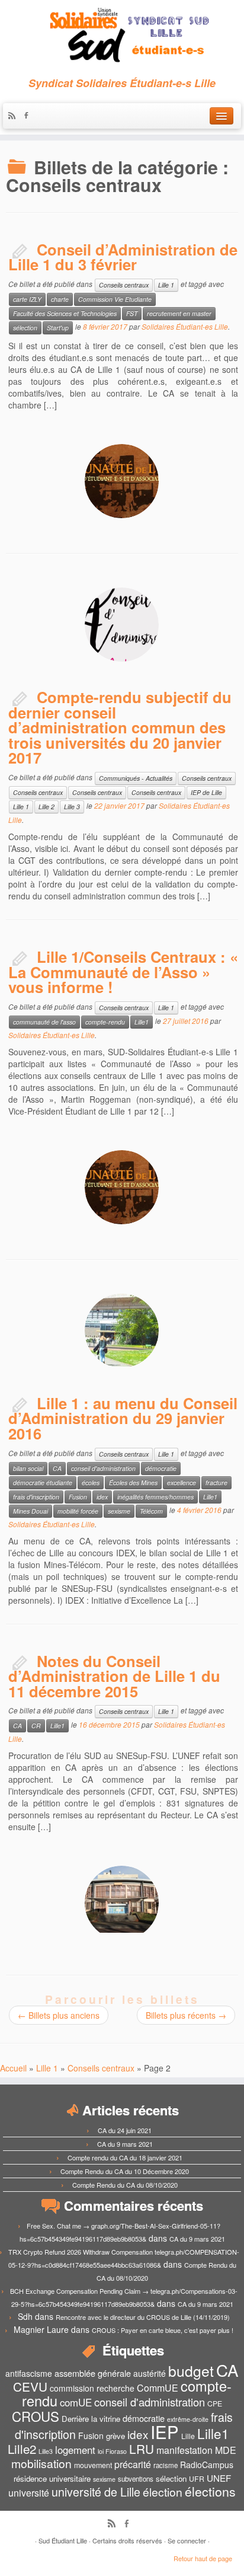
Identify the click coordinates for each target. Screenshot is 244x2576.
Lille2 (22, 2449)
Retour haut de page (203, 2558)
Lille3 (46, 2451)
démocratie (161, 1468)
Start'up (58, 328)
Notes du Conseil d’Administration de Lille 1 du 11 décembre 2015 (114, 1676)
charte (60, 299)
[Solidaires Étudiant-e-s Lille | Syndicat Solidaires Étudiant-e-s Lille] (122, 36)
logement (75, 2450)
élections (210, 2491)
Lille (188, 2436)
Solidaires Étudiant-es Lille (185, 326)
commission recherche (92, 2388)
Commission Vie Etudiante (115, 299)
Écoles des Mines (133, 1482)
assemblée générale (93, 2373)
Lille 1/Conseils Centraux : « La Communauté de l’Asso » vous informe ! (123, 972)
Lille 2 (46, 807)
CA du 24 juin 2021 (125, 2130)
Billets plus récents (186, 2015)
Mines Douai (30, 1511)
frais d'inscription (36, 1497)
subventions (136, 2479)
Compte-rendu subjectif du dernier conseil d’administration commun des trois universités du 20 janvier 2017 (120, 727)
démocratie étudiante (43, 1482)
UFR (197, 2479)
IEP (165, 2431)
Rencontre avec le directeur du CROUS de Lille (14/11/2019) (143, 2317)
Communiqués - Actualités (136, 778)
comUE (76, 2402)
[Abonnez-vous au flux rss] (15, 116)
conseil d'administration (103, 1468)
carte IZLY (27, 299)
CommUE (158, 2388)
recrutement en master (179, 313)
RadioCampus (207, 2465)
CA (57, 1468)
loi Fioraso (112, 2451)
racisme (166, 2465)
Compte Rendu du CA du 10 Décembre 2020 (125, 2171)
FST (132, 313)
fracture (216, 1482)
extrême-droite (188, 2419)
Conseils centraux (124, 285)
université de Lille (96, 2492)
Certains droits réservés (127, 2540)
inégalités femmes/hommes (155, 1497)
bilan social (28, 1468)
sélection (25, 328)
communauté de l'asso (44, 1022)
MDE (226, 2450)
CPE (215, 2403)
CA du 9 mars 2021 (125, 2144)
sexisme (119, 1511)
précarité (133, 2464)
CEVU (30, 2386)
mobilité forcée (78, 1511)
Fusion (78, 1497)
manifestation (184, 2450)
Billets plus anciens (59, 2015)
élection (163, 2492)
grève (115, 2436)
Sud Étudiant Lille (63, 2540)
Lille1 (142, 1022)
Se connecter (187, 2540)
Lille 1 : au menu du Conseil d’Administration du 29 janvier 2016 (123, 1418)
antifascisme (29, 2373)
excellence (182, 1482)
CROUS (36, 2416)
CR (36, 1726)
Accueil (13, 2068)
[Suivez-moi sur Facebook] (29, 116)
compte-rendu (105, 1022)
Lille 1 (166, 285)
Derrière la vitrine (91, 2419)
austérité (150, 2373)
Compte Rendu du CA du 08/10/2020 (125, 2185)
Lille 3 (72, 807)
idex (102, 1497)
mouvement (93, 2465)
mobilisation (41, 2463)
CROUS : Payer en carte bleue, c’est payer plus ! (163, 2330)
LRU (142, 2449)
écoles (91, 1482)
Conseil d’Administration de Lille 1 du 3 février (123, 257)
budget (191, 2371)
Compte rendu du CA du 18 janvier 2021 (125, 2157)
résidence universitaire (52, 2478)
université (29, 2493)
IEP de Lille (206, 792)
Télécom (151, 1511)
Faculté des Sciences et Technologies (65, 313)
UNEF (219, 2478)
